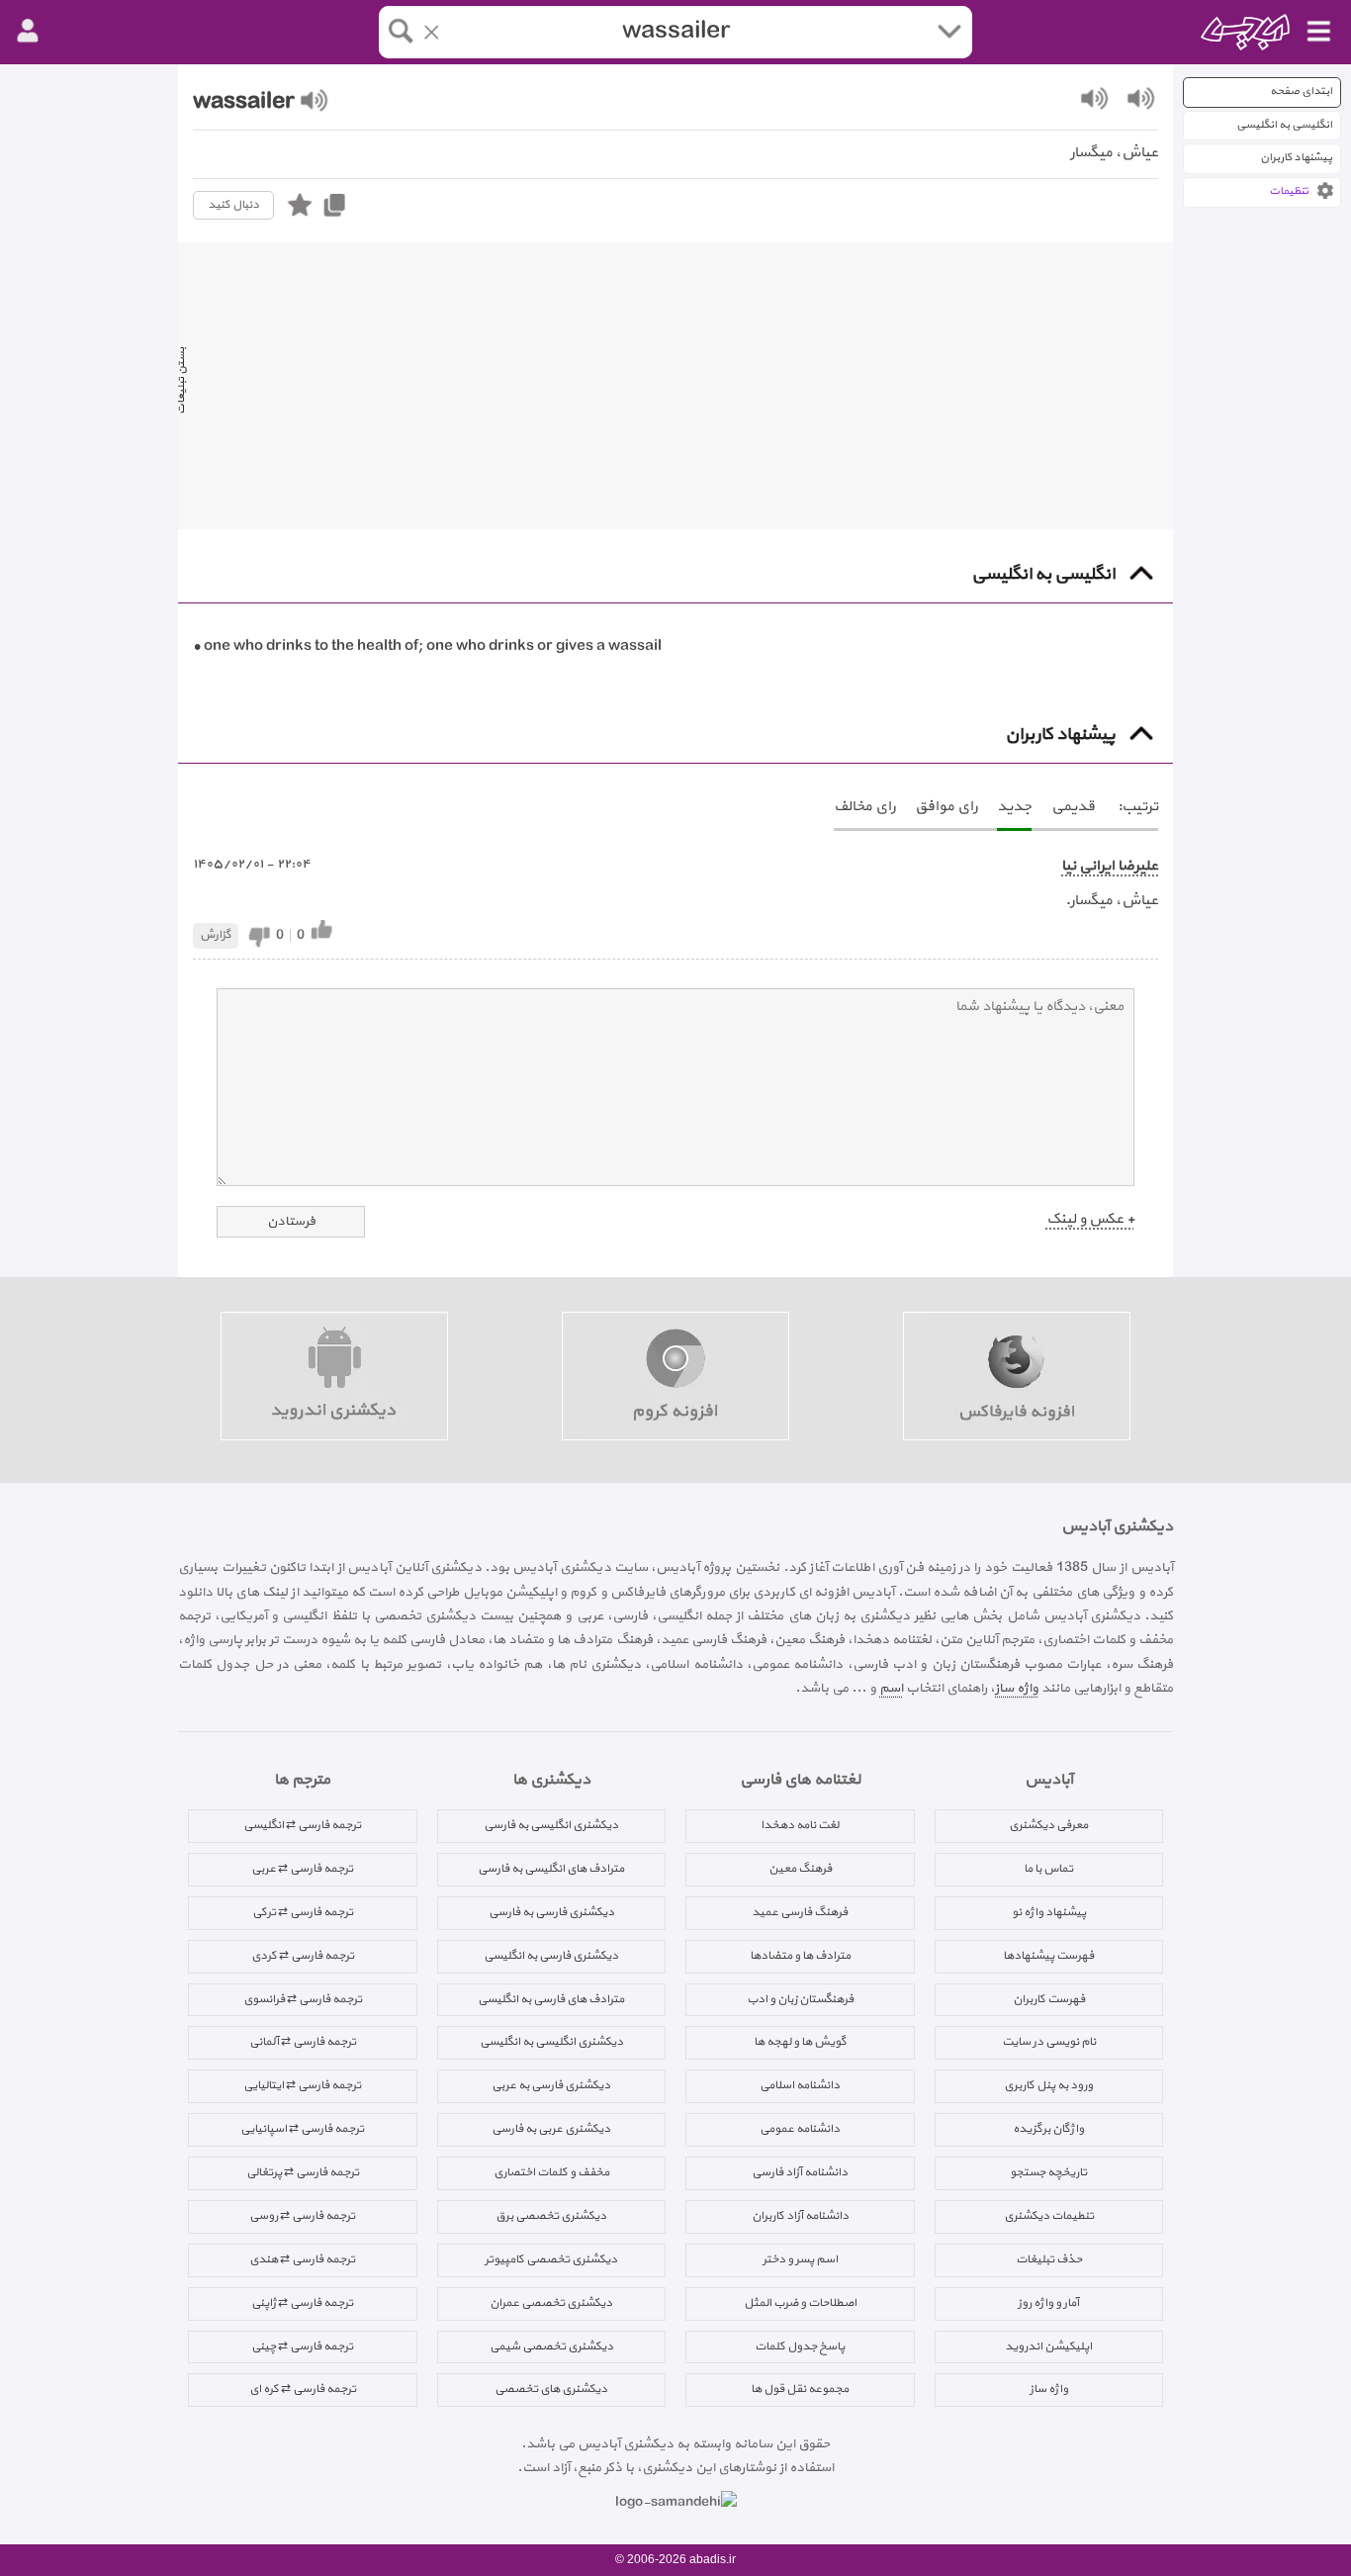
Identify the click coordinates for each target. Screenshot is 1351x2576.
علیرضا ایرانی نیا (1110, 866)
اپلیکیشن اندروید (1048, 2346)
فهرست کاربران (1049, 1999)
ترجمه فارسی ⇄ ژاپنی (302, 2303)
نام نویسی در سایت (1049, 2042)
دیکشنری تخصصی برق (551, 2216)
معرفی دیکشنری (1048, 1825)
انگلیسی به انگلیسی (1284, 125)
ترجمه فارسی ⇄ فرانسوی (303, 1999)
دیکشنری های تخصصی (551, 2389)
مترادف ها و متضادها (800, 1956)
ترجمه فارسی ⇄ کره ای (303, 2389)
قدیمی (1073, 807)
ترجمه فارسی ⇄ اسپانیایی (302, 2129)
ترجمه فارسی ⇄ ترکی (303, 1912)
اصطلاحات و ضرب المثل (800, 2303)
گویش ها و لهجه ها (800, 2042)
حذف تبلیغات (1049, 2259)
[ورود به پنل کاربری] (28, 32)
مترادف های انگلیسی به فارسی (551, 1869)
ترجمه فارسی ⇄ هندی (302, 2259)
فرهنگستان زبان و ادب (800, 1999)
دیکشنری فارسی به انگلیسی (551, 1956)
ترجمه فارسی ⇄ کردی (303, 1956)
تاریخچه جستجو (1048, 2172)
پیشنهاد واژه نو (1049, 1912)
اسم (891, 1688)
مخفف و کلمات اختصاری (551, 2172)
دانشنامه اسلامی (800, 2085)
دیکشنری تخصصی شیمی (551, 2346)
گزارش (216, 935)
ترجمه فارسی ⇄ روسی (302, 2216)
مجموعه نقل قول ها (800, 2389)
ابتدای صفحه (1301, 92)
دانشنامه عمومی (800, 2129)
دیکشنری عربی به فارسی (551, 2129)
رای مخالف (864, 807)
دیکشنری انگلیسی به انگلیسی (551, 2042)
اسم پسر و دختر (800, 2259)
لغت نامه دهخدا (800, 1825)
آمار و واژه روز (1048, 2303)
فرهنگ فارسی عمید (800, 1912)
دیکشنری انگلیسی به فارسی (551, 1825)
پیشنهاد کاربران (1296, 158)
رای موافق (946, 807)
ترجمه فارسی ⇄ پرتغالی (303, 2172)
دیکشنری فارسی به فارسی (551, 1912)
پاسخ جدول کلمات (800, 2346)
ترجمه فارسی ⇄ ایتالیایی (302, 2085)
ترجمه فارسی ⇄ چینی (302, 2346)
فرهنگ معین (800, 1869)
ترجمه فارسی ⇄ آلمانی (303, 2042)
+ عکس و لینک (1090, 1219)
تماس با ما (1048, 1869)
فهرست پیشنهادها (1048, 1956)
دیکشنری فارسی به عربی (551, 2085)
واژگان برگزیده (1048, 2129)
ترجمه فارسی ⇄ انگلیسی (302, 1825)
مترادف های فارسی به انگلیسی (551, 1999)
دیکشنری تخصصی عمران (551, 2303)
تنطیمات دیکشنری (1049, 2216)
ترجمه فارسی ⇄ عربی (302, 1869)
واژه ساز (1017, 1688)
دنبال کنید (233, 205)
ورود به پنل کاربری (1048, 2085)
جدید (1014, 807)
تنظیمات (1289, 191)
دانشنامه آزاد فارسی (800, 2172)
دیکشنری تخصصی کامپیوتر (551, 2259)
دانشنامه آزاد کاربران (800, 2216)
